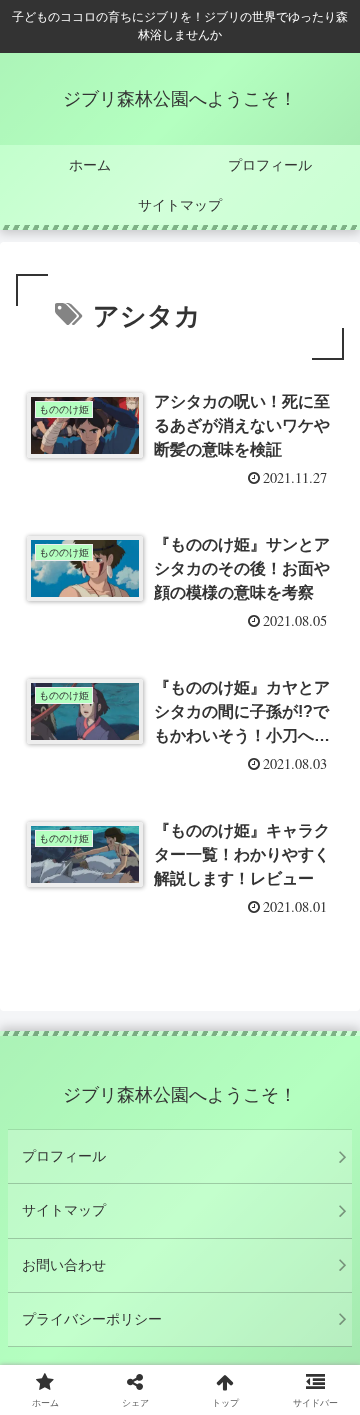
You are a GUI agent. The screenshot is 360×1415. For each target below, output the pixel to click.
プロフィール (64, 1156)
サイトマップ (64, 1210)
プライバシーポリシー (92, 1319)
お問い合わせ (64, 1265)
